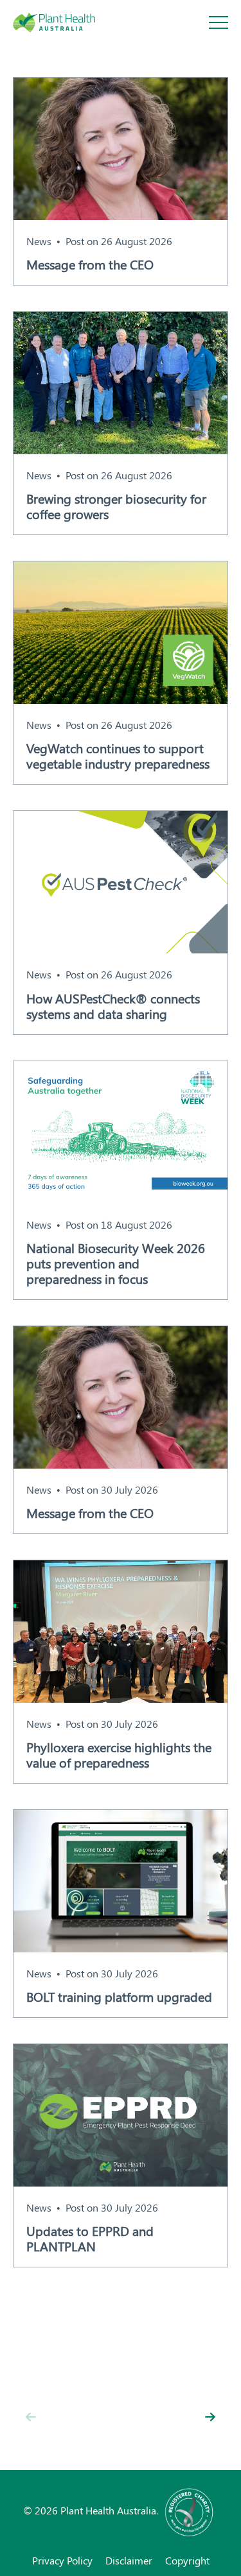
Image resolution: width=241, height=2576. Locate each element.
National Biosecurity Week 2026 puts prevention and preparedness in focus (116, 1263)
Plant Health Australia (67, 22)
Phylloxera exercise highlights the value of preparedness (119, 1755)
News (39, 241)
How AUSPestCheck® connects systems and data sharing (113, 1006)
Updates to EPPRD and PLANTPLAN (90, 2239)
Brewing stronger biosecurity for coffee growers (116, 506)
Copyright (187, 2560)
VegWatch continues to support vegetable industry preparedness (118, 756)
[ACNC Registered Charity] (190, 2510)
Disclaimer (129, 2560)
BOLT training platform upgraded (119, 1997)
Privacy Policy (62, 2560)
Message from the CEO (90, 264)
